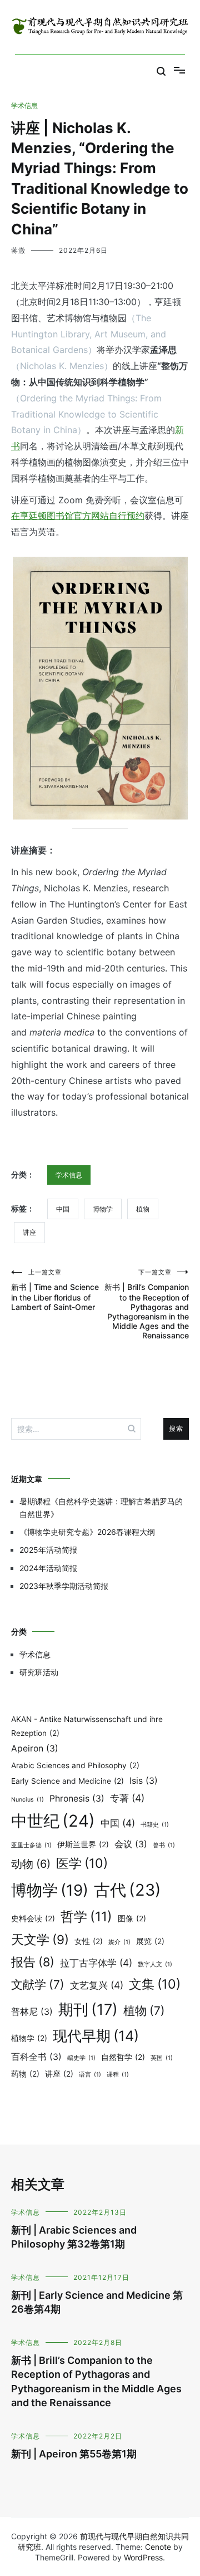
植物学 (29, 2038)
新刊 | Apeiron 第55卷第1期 (74, 2454)
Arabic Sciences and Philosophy (75, 1765)
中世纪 (53, 1821)
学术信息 (24, 106)
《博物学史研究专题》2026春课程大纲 (87, 1532)
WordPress (143, 2557)
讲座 (29, 1232)
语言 (90, 2075)
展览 (150, 1941)
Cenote (158, 2547)
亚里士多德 (31, 1845)
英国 (162, 2058)
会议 (131, 1844)
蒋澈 (18, 250)
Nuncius (27, 1800)
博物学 (103, 1209)
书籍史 (155, 1825)
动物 (31, 1864)
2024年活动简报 (48, 1568)
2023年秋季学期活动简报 (64, 1586)
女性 (89, 1941)
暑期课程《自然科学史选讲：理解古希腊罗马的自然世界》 (101, 1507)
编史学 (81, 2058)
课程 (118, 2075)
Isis (144, 1781)
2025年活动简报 (48, 1550)
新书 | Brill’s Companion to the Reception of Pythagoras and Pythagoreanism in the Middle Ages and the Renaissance (147, 1304)
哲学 (86, 1917)
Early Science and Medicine (67, 1781)
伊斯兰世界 (83, 1844)
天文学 (40, 1939)
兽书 (164, 1845)
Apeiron (35, 1748)
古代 (127, 1890)
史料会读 (33, 1918)
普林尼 (32, 2012)
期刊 (88, 2010)
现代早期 (96, 2036)
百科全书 (36, 2057)
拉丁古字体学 (96, 1963)
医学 (82, 1863)
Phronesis (77, 1799)
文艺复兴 (97, 1985)
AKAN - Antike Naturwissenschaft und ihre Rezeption (87, 1726)
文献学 (38, 1984)
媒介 (119, 1942)
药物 (25, 2074)
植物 (143, 1209)
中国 (63, 1209)
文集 (155, 1984)
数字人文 (155, 1964)
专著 (127, 1798)
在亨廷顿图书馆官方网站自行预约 (78, 516)
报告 (33, 1962)
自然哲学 (123, 2057)
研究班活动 (39, 1672)
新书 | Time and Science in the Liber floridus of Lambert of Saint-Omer (55, 1290)
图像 (132, 1918)
